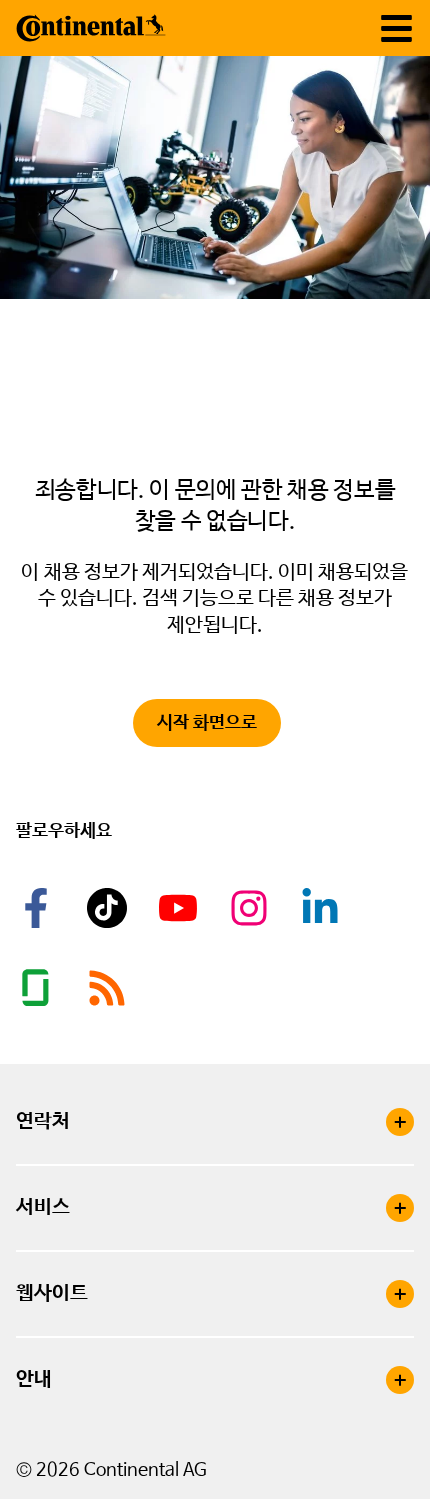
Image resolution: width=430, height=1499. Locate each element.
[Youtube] (181, 908)
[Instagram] (252, 908)
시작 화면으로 (207, 723)
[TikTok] (110, 908)
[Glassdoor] (39, 988)
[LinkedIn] (323, 908)
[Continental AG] (91, 28)
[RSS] (110, 988)
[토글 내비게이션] (396, 28)
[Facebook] (39, 908)
